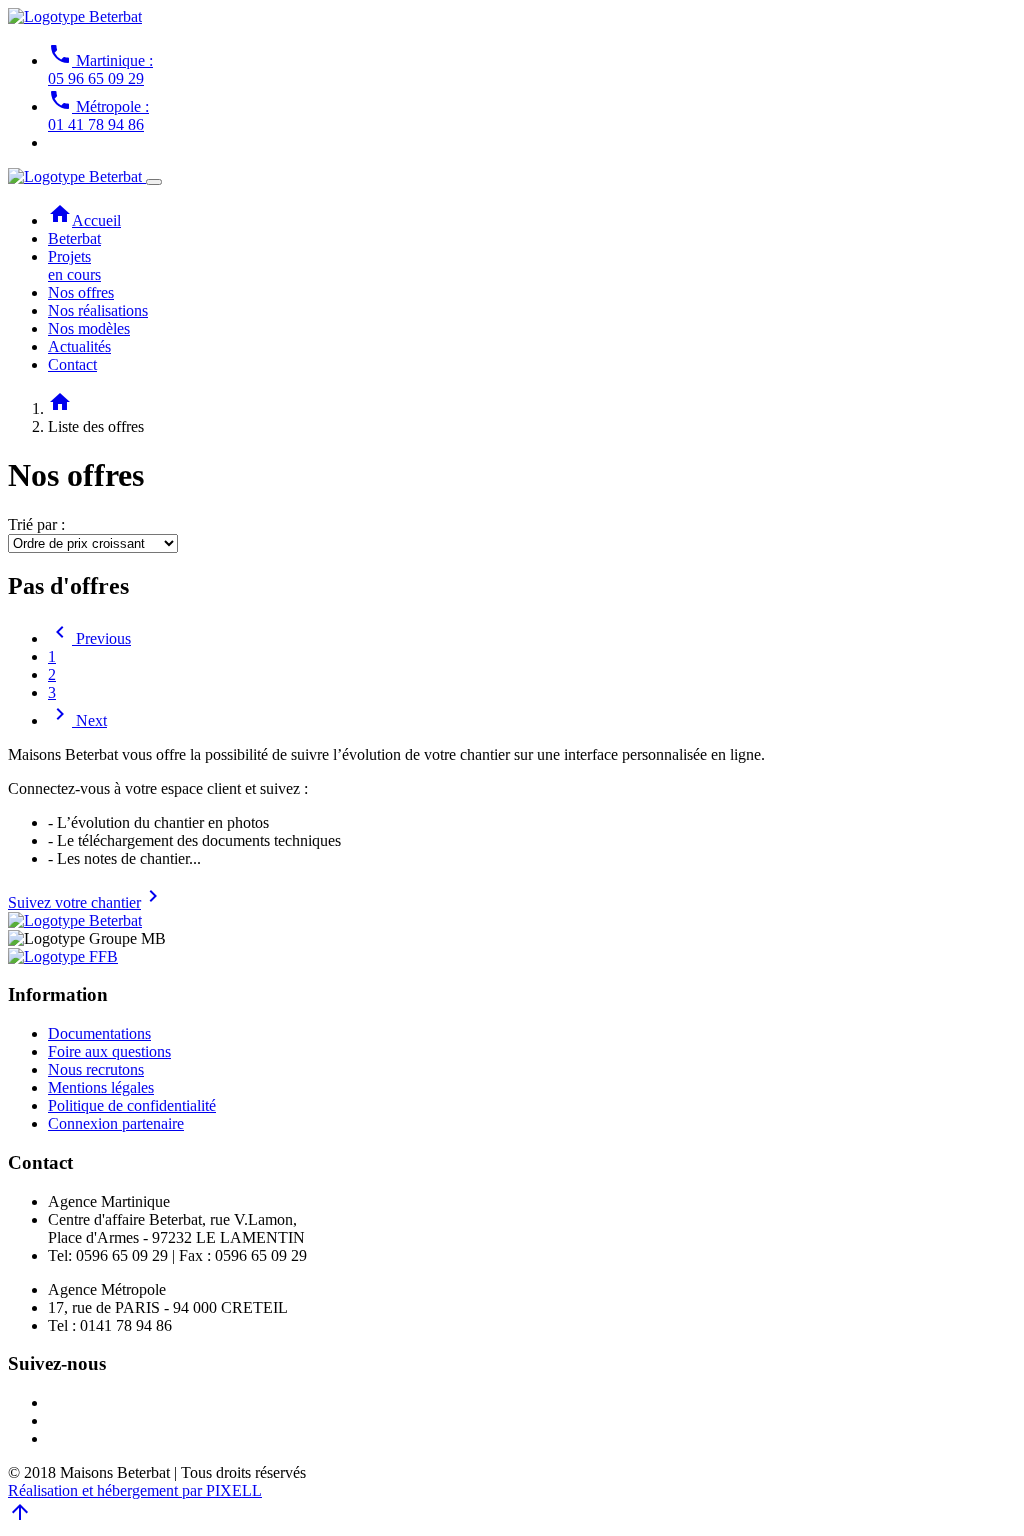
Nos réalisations (98, 310)
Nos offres (81, 292)
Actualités (79, 346)
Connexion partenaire (116, 1123)
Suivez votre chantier (86, 902)
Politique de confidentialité (132, 1105)
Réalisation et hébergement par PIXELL (135, 1490)
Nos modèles (89, 328)
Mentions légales (101, 1087)
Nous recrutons (96, 1069)
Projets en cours (74, 265)
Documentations (99, 1033)
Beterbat (74, 238)
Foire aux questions (109, 1051)
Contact (72, 364)
